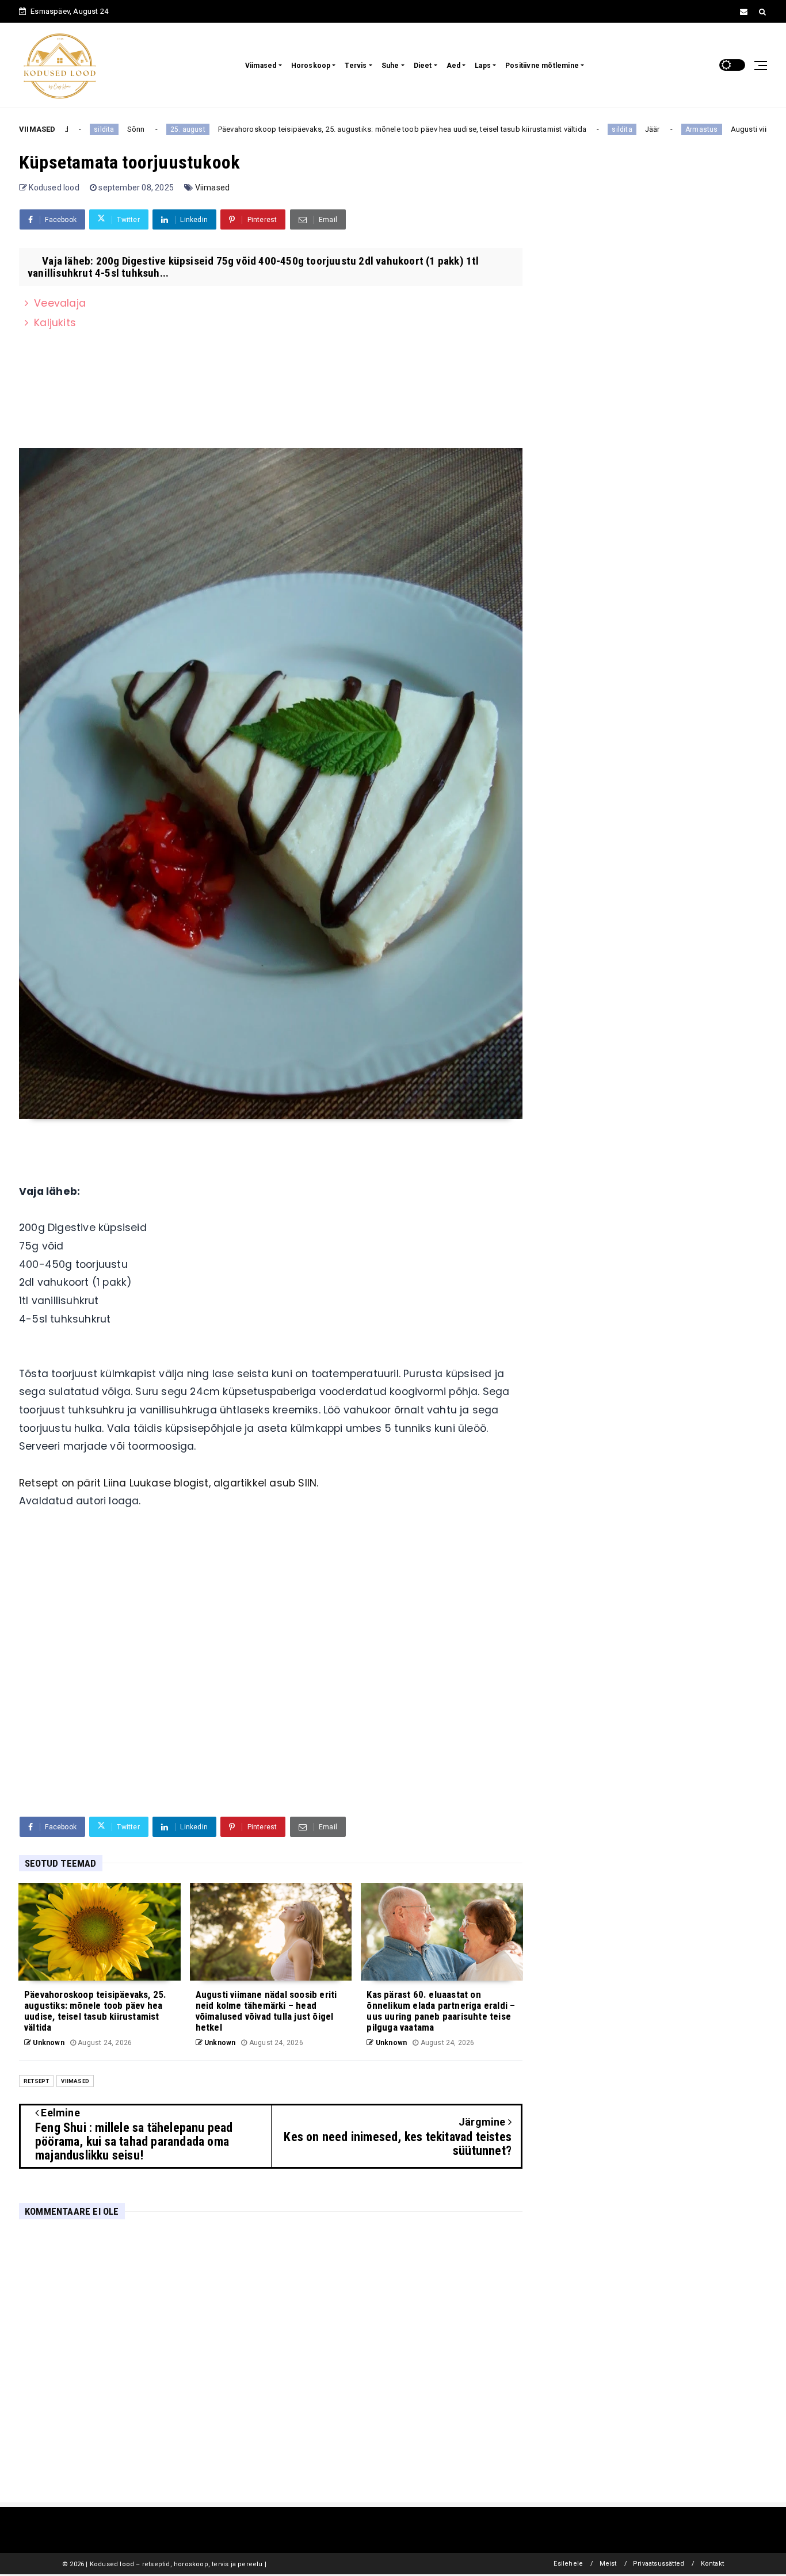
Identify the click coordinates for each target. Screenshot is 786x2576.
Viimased (261, 66)
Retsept (36, 2081)
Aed (454, 66)
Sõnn (74, 129)
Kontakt (712, 2564)
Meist (608, 2564)
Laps (483, 66)
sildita (560, 129)
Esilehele (568, 2564)
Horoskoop (311, 66)
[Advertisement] (271, 1719)
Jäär (590, 129)
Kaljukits (55, 323)
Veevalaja (60, 303)
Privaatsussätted (659, 2564)
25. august (126, 129)
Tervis (356, 66)
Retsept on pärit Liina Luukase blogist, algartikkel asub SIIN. (169, 1483)
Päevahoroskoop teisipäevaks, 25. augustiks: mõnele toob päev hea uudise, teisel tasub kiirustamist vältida (340, 129)
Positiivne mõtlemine (542, 66)
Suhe (390, 66)
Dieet (423, 66)
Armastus (640, 129)
